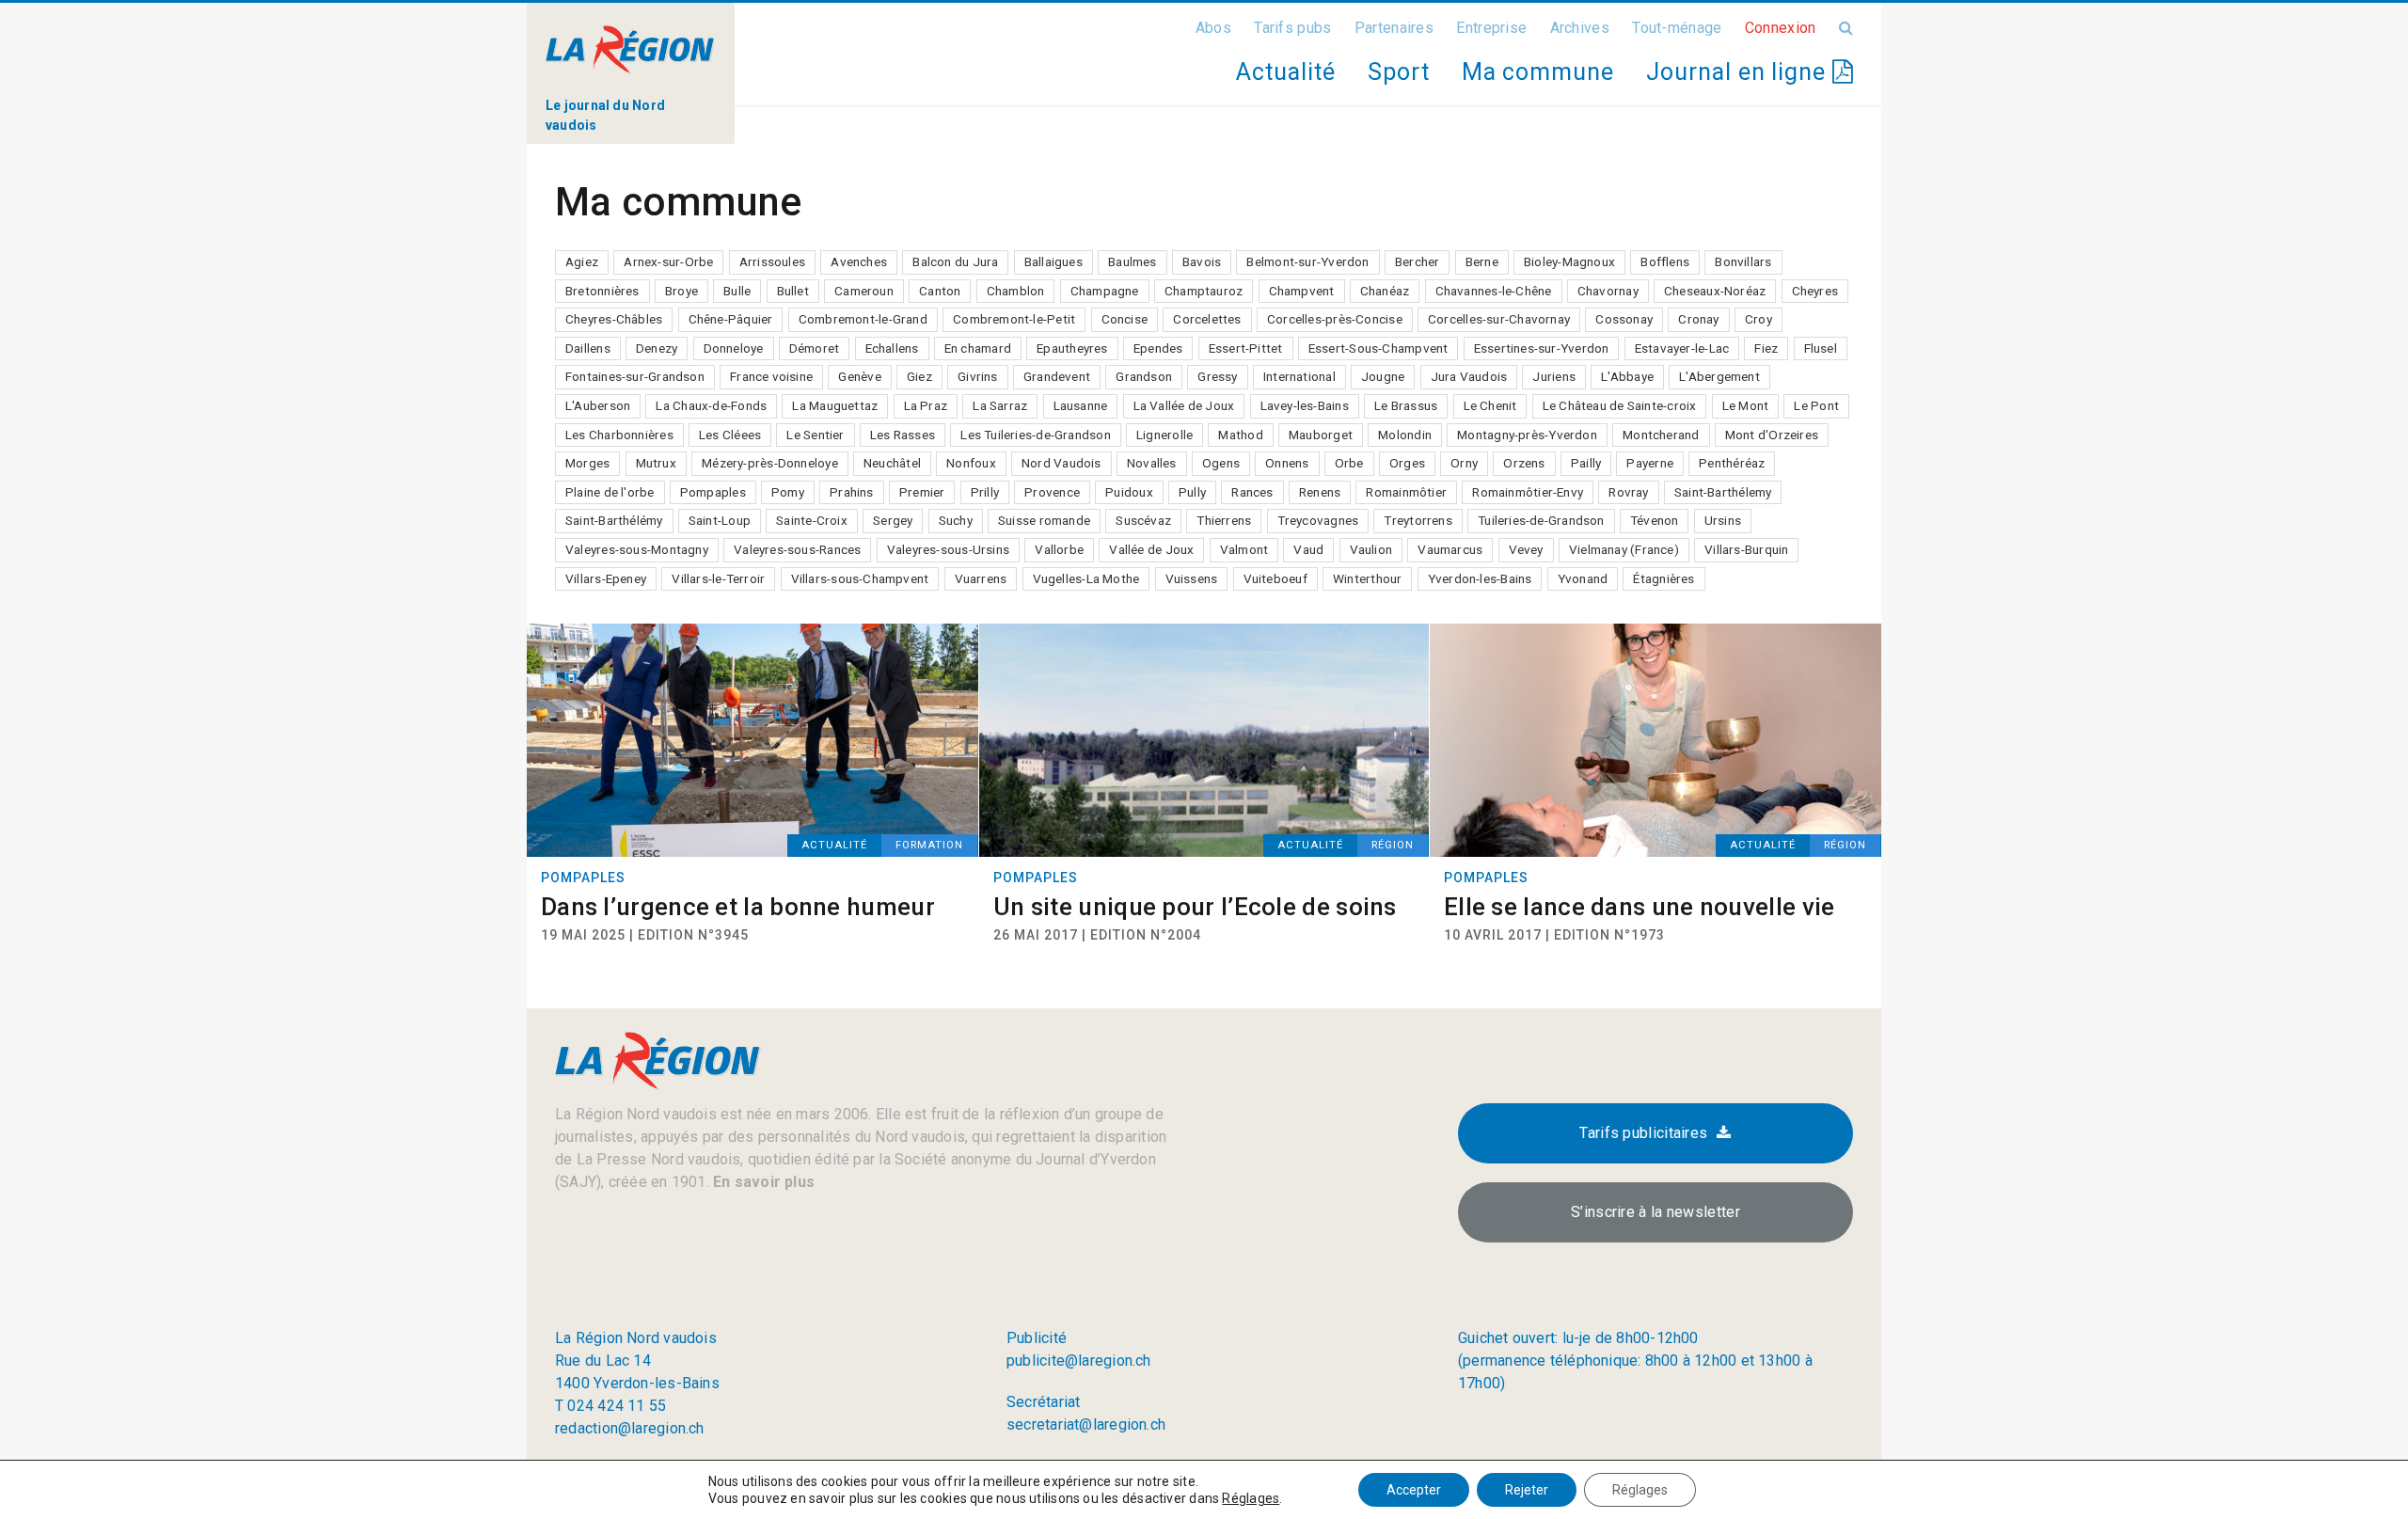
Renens (1320, 492)
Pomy (788, 492)
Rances (1252, 492)
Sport (1399, 72)
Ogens (1221, 463)
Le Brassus (1406, 405)
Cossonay (1624, 319)
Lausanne (1081, 405)
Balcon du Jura (955, 261)
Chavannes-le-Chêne (1494, 291)
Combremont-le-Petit (1014, 319)
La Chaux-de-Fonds (711, 405)
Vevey (1526, 549)
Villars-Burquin (1746, 549)
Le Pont (1816, 405)
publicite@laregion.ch (1079, 1361)
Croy (1758, 319)
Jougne (1383, 376)
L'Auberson (598, 405)
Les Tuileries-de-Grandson (1036, 435)
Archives (1580, 28)
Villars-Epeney (606, 578)
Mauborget (1321, 435)
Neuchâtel (892, 463)
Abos (1213, 28)
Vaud (1308, 549)
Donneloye (734, 348)
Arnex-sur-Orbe (668, 261)
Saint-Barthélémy (614, 520)
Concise (1125, 319)
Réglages (1251, 1498)
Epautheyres (1072, 348)
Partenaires (1394, 28)
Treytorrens (1418, 520)
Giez (919, 376)
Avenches (859, 261)
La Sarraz (1000, 405)
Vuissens (1192, 578)
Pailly (1586, 463)
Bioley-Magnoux (1569, 261)
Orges (1407, 463)
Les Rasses (903, 435)
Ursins (1723, 520)
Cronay (1698, 319)
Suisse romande (1044, 520)
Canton (940, 291)
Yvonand (1583, 578)
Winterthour (1367, 578)
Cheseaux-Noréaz (1715, 291)
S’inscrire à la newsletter (1655, 1212)
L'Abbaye (1627, 376)
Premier (922, 492)
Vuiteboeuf (1275, 578)
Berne (1482, 261)
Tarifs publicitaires (1643, 1133)
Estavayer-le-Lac (1682, 348)
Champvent (1302, 291)
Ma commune (1538, 72)
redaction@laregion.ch (630, 1428)
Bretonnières (602, 291)
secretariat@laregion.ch (1086, 1424)
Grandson (1144, 376)
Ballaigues (1053, 261)
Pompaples (713, 492)
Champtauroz (1204, 291)
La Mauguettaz (835, 405)
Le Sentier (815, 435)
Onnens (1287, 463)
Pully (1192, 492)
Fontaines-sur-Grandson (635, 376)
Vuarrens (981, 578)
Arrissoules (772, 261)
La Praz (926, 405)
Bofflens (1665, 261)
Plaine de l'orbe (610, 492)
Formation (929, 845)
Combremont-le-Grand (863, 319)
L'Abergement (1719, 376)
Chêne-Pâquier (731, 319)
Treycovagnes (1318, 520)
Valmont (1244, 549)
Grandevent (1057, 376)
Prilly (985, 492)
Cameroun (864, 291)
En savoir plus (762, 1182)
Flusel (1821, 348)
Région (1393, 845)
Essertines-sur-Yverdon (1542, 348)
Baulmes (1133, 261)
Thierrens (1224, 520)
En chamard (978, 348)
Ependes (1158, 348)
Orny (1464, 463)
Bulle (737, 291)
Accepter (1414, 1490)
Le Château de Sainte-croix (1620, 405)
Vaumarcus (1450, 549)
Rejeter (1527, 1490)
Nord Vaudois (1061, 463)
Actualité (1285, 72)
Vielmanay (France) (1624, 549)
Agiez (582, 261)
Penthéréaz (1732, 463)
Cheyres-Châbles (614, 319)
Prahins (852, 492)
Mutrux (656, 463)
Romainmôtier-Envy (1528, 492)
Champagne (1105, 291)
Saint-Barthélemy (1723, 492)
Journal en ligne (1739, 72)
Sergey (893, 520)
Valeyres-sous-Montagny (637, 549)
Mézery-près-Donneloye (770, 463)
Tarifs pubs (1292, 28)
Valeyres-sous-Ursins (948, 549)
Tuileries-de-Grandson (1541, 520)
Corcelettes (1207, 319)
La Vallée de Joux (1184, 405)
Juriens (1554, 376)
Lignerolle (1164, 435)
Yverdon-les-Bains (1480, 578)
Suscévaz (1143, 520)
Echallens (892, 348)
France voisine (771, 376)
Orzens (1524, 463)
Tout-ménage (1677, 28)
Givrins (978, 376)
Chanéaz (1385, 291)
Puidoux (1129, 492)
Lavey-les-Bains (1305, 405)
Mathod (1240, 435)
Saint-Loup (720, 520)
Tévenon (1655, 520)
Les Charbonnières (619, 435)
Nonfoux (971, 463)
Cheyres (1815, 291)
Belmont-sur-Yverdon (1307, 261)
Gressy (1217, 376)
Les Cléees (730, 435)
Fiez (1766, 348)
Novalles (1152, 463)
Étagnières (1663, 578)
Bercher (1418, 261)
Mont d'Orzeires (1772, 435)
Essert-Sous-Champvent (1378, 348)
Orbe (1349, 463)
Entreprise (1491, 28)
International (1299, 376)
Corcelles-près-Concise (1335, 319)
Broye (681, 291)
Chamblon (1016, 291)
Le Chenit (1490, 405)
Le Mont (1746, 405)
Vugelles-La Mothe (1086, 578)
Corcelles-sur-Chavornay (1499, 319)
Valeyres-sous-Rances (797, 549)
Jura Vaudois (1469, 376)
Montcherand (1661, 435)
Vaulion (1371, 549)
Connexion (1781, 28)
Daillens (588, 348)
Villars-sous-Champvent (860, 578)
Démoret (815, 348)
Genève (859, 376)
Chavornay (1608, 291)
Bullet (793, 291)
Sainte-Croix (812, 520)
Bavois (1202, 261)
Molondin (1405, 435)
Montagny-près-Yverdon (1527, 435)
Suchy (956, 520)
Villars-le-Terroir (718, 578)
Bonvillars (1743, 261)
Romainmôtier (1406, 492)
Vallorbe (1059, 549)
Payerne (1650, 463)
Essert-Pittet (1246, 348)
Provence (1052, 492)
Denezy (657, 348)
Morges (587, 463)
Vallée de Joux (1151, 549)
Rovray (1628, 492)
